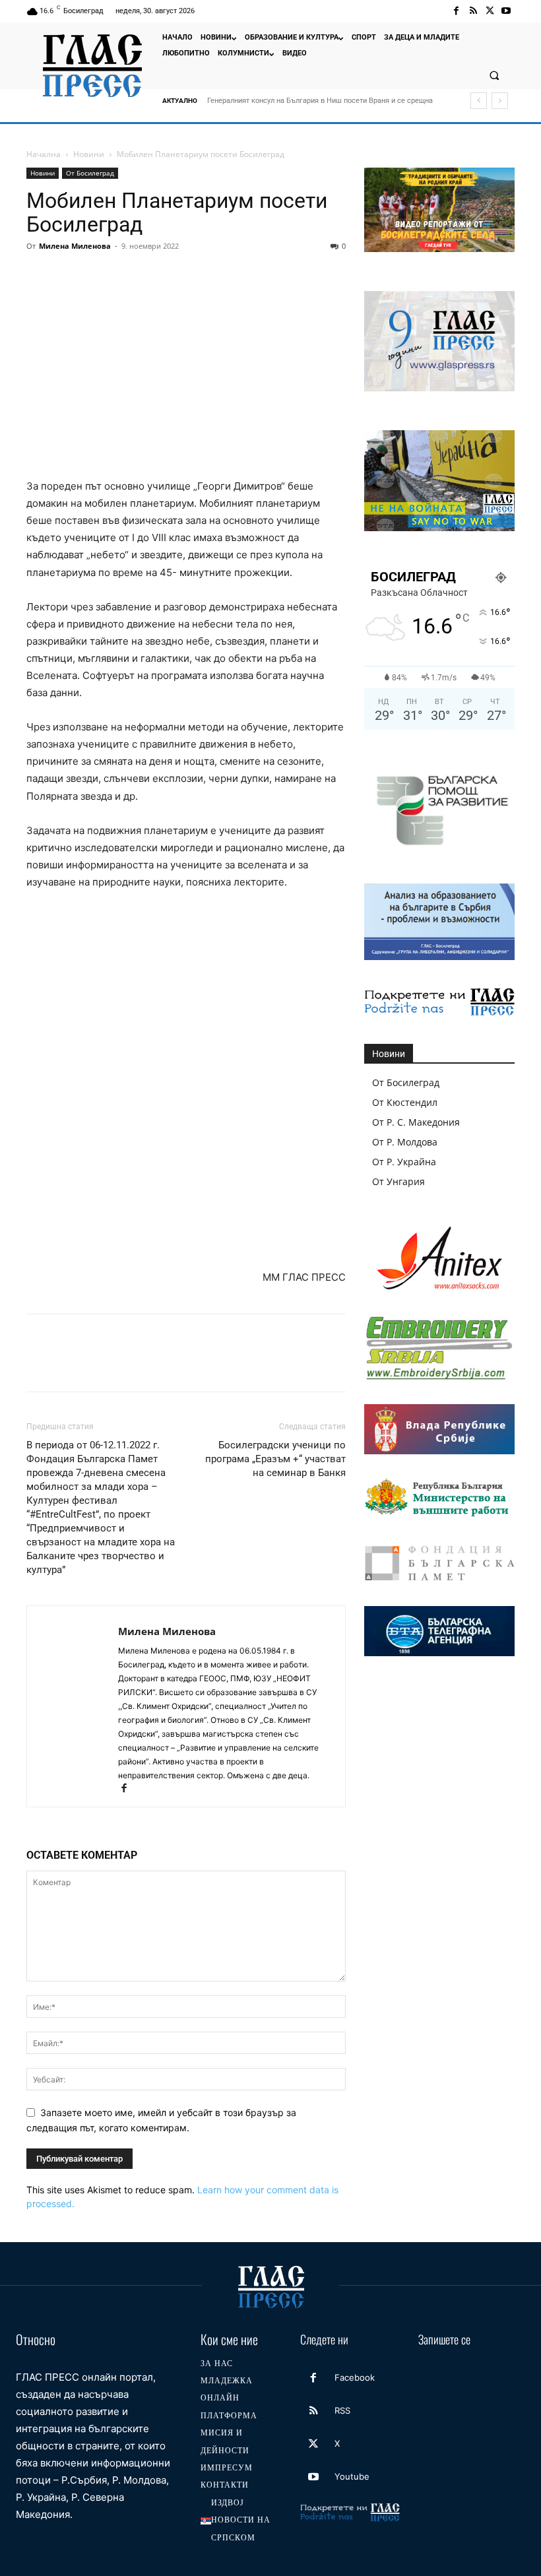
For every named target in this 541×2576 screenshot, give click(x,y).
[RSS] (473, 11)
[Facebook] (456, 11)
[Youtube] (506, 11)
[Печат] (191, 276)
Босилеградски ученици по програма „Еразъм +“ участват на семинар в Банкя (275, 1459)
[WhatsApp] (131, 276)
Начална (44, 154)
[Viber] (252, 276)
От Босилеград (90, 173)
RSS (342, 2410)
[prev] (479, 101)
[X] (490, 11)
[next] (500, 101)
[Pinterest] (100, 276)
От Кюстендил (405, 1102)
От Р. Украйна (404, 1162)
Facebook (355, 2377)
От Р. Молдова (405, 1142)
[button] (494, 75)
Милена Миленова (75, 246)
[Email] (161, 276)
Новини (89, 154)
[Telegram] (222, 276)
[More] (283, 276)
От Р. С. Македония (416, 1122)
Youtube (352, 2476)
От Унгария (398, 1181)
